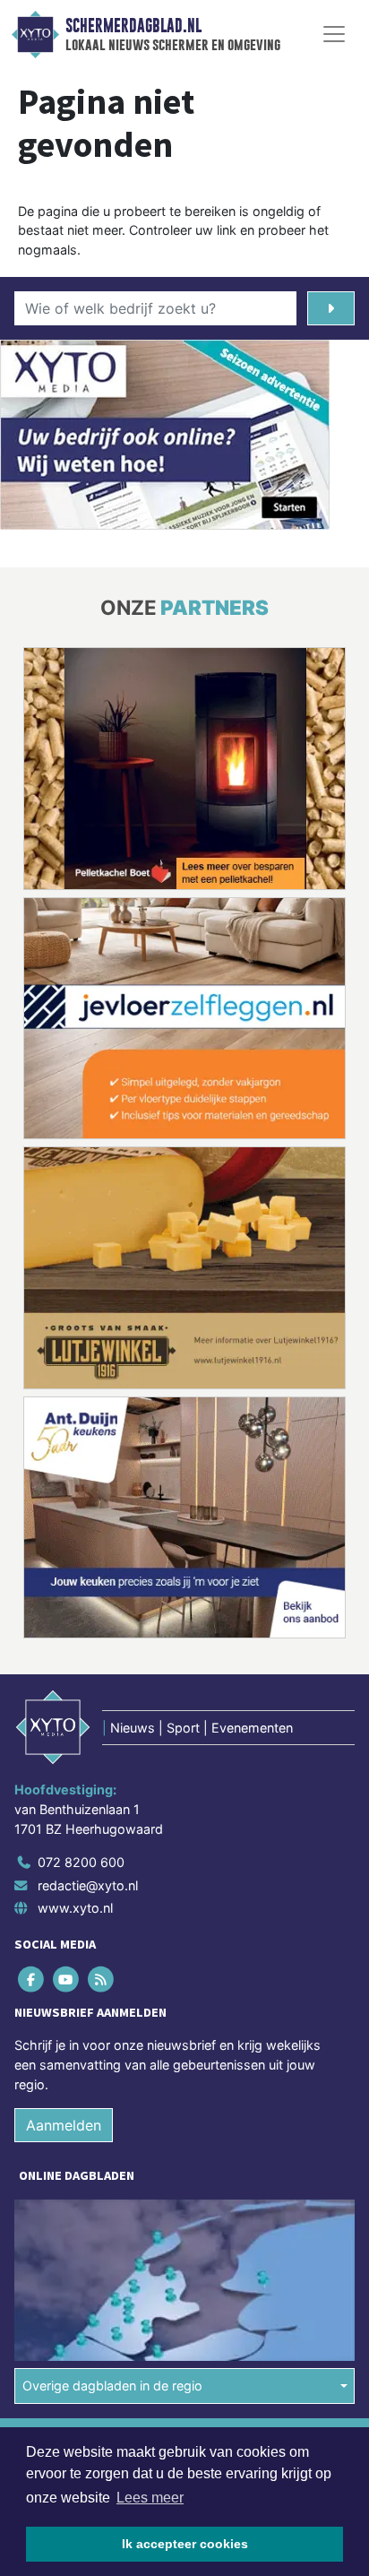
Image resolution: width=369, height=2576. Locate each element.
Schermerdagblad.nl (133, 26)
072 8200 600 (81, 1862)
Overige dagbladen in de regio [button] (112, 2386)
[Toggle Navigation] (334, 34)
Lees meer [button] (150, 2498)
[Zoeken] (331, 308)
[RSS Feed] (102, 1980)
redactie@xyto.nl (88, 1885)
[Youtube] (67, 1980)
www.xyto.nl (75, 1908)
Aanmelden (64, 2125)
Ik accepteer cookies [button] (185, 2544)
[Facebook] (32, 1980)
